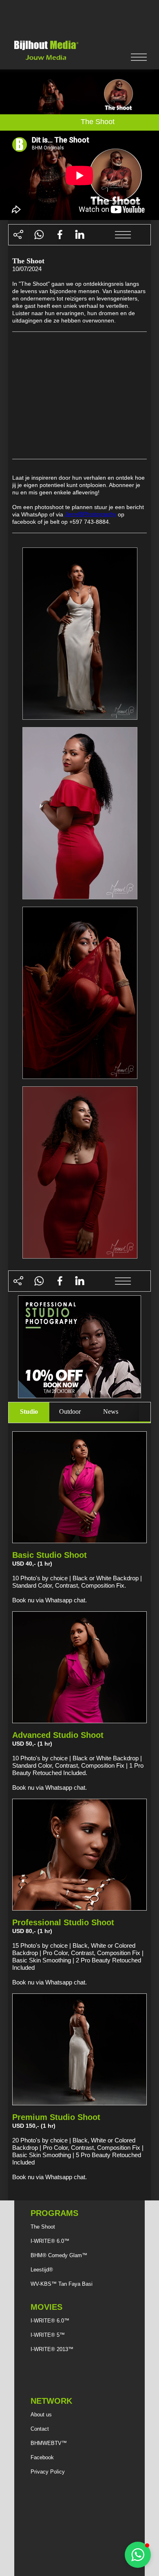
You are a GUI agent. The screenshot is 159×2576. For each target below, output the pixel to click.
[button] (138, 2555)
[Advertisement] (79, 18)
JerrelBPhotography (91, 514)
